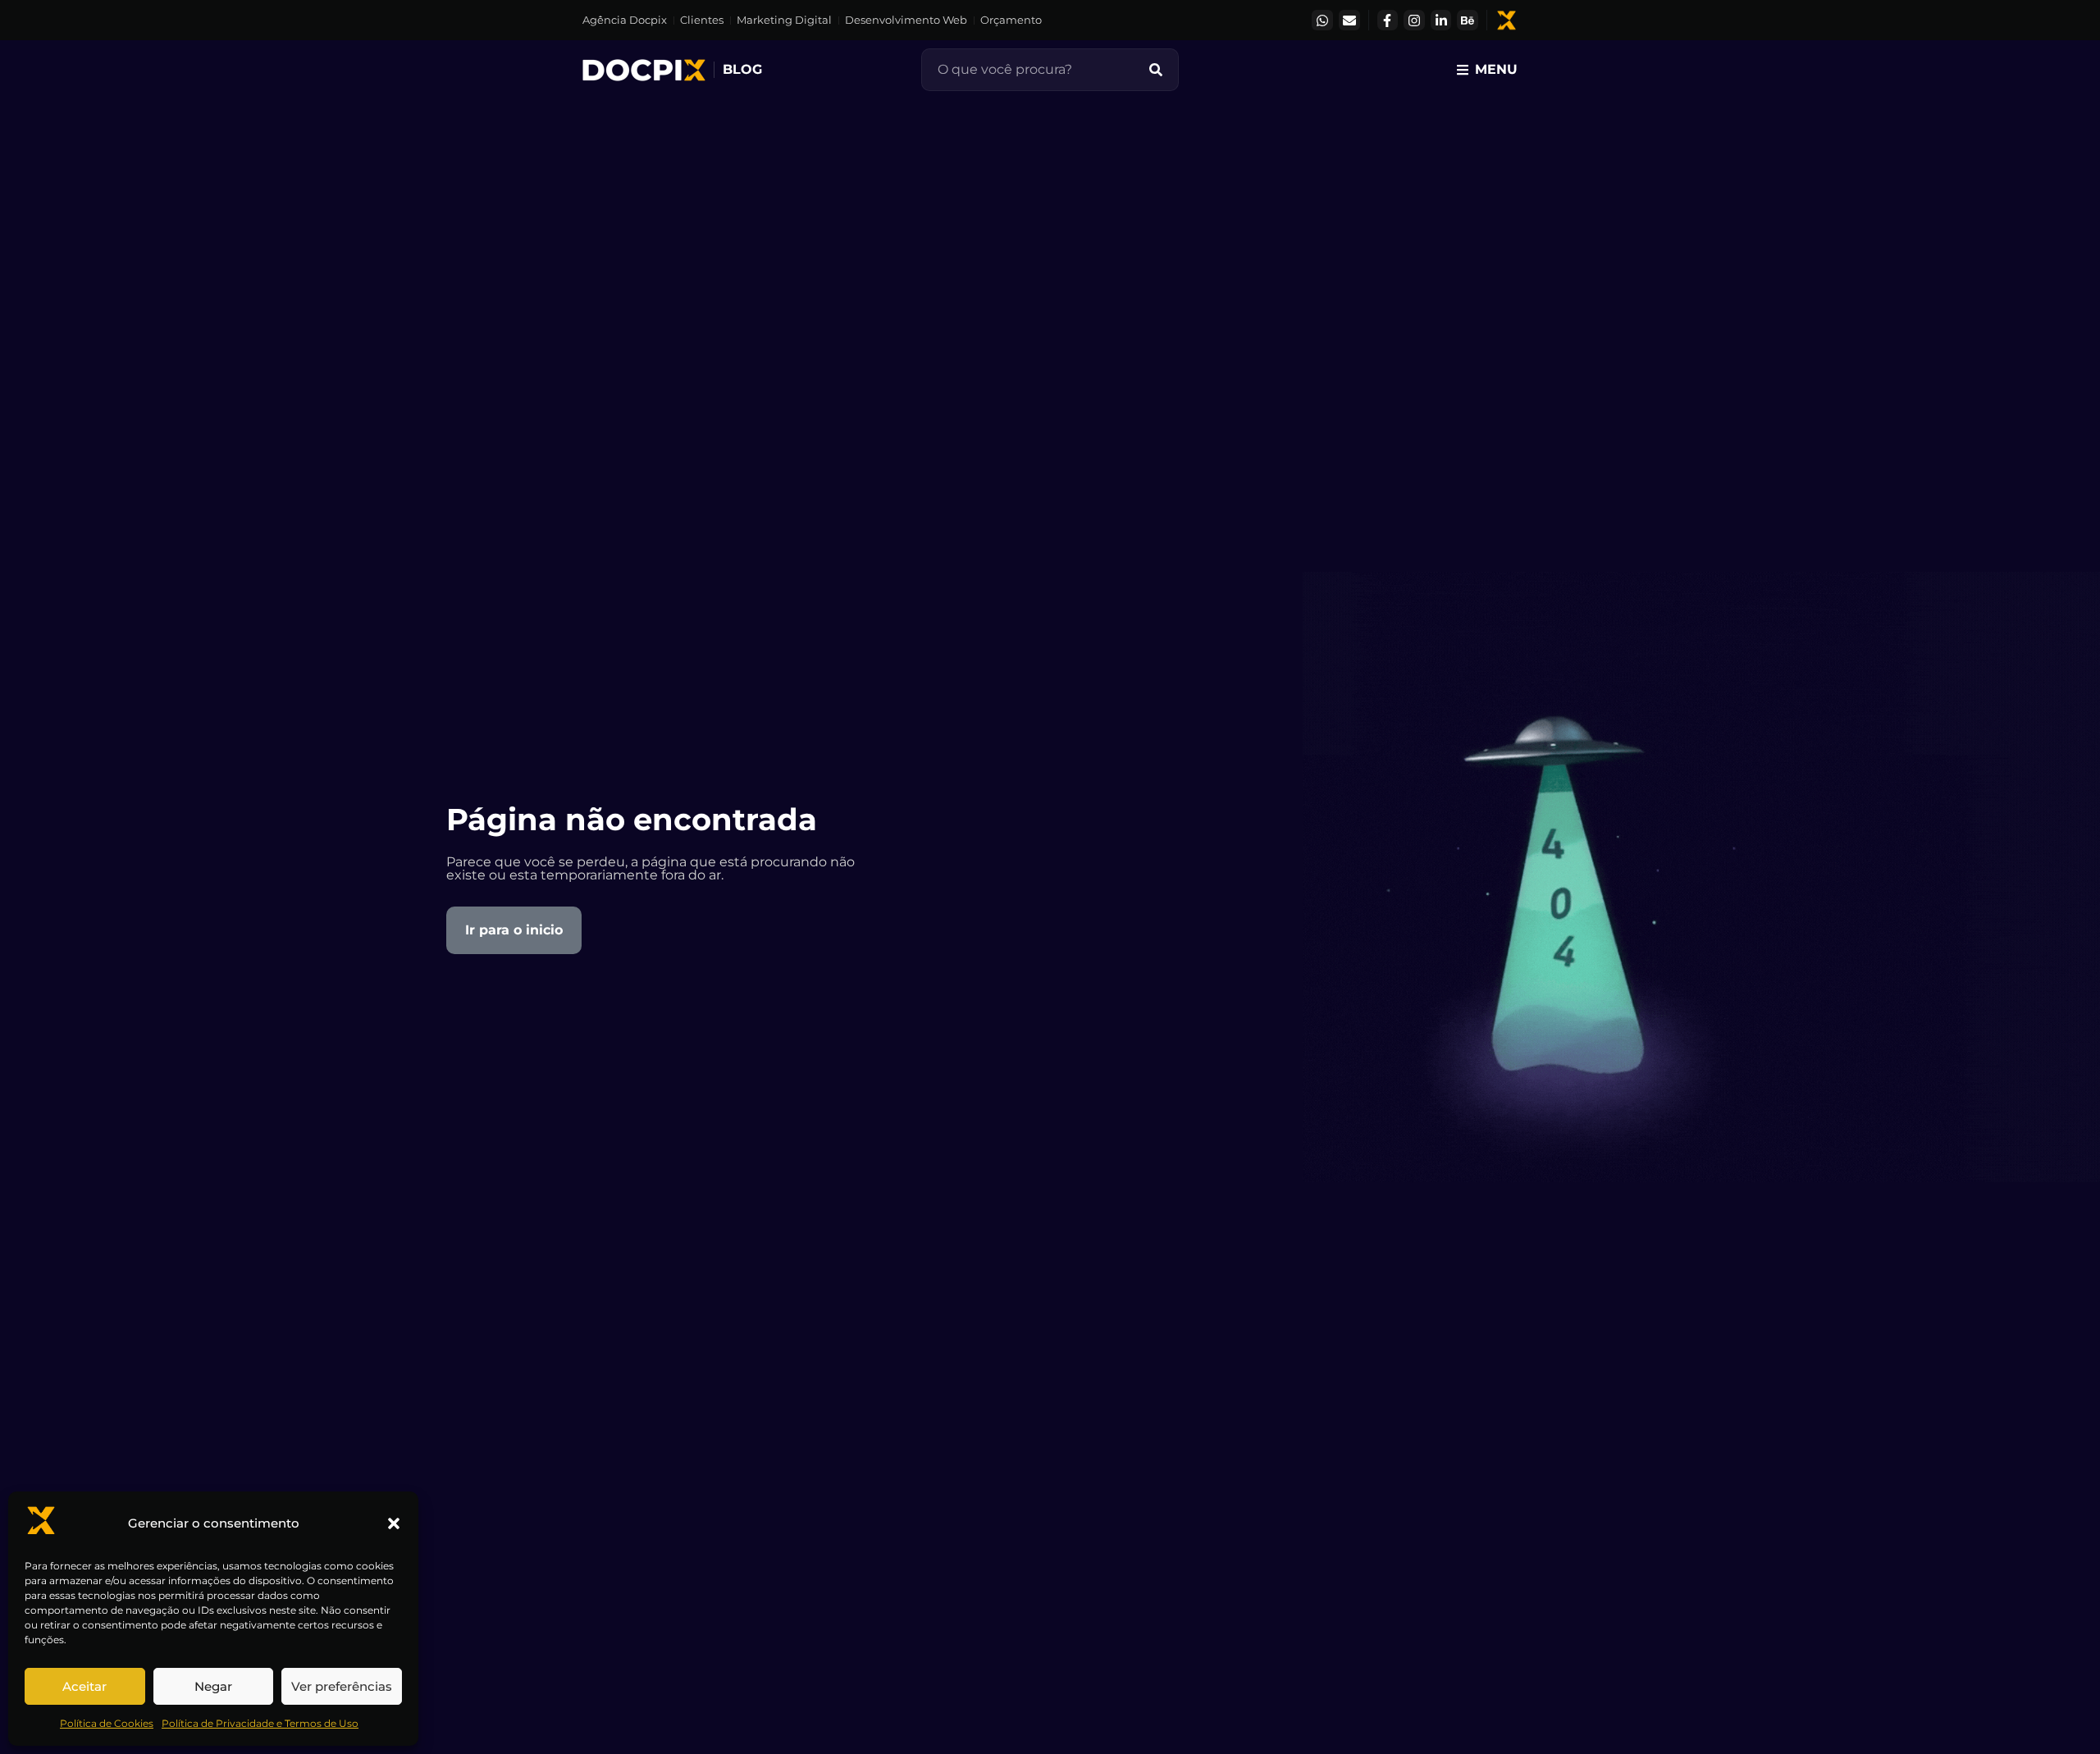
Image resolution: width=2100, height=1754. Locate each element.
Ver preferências (342, 1686)
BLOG (742, 69)
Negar (213, 1686)
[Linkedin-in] (1441, 21)
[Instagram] (1414, 21)
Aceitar (84, 1686)
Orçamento (1011, 20)
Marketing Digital (784, 20)
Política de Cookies (107, 1723)
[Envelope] (1349, 21)
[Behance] (1468, 21)
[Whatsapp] (1322, 21)
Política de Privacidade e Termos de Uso (260, 1723)
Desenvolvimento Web (906, 20)
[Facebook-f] (1388, 21)
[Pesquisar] (1156, 70)
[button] (394, 1523)
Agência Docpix (625, 20)
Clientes (702, 20)
